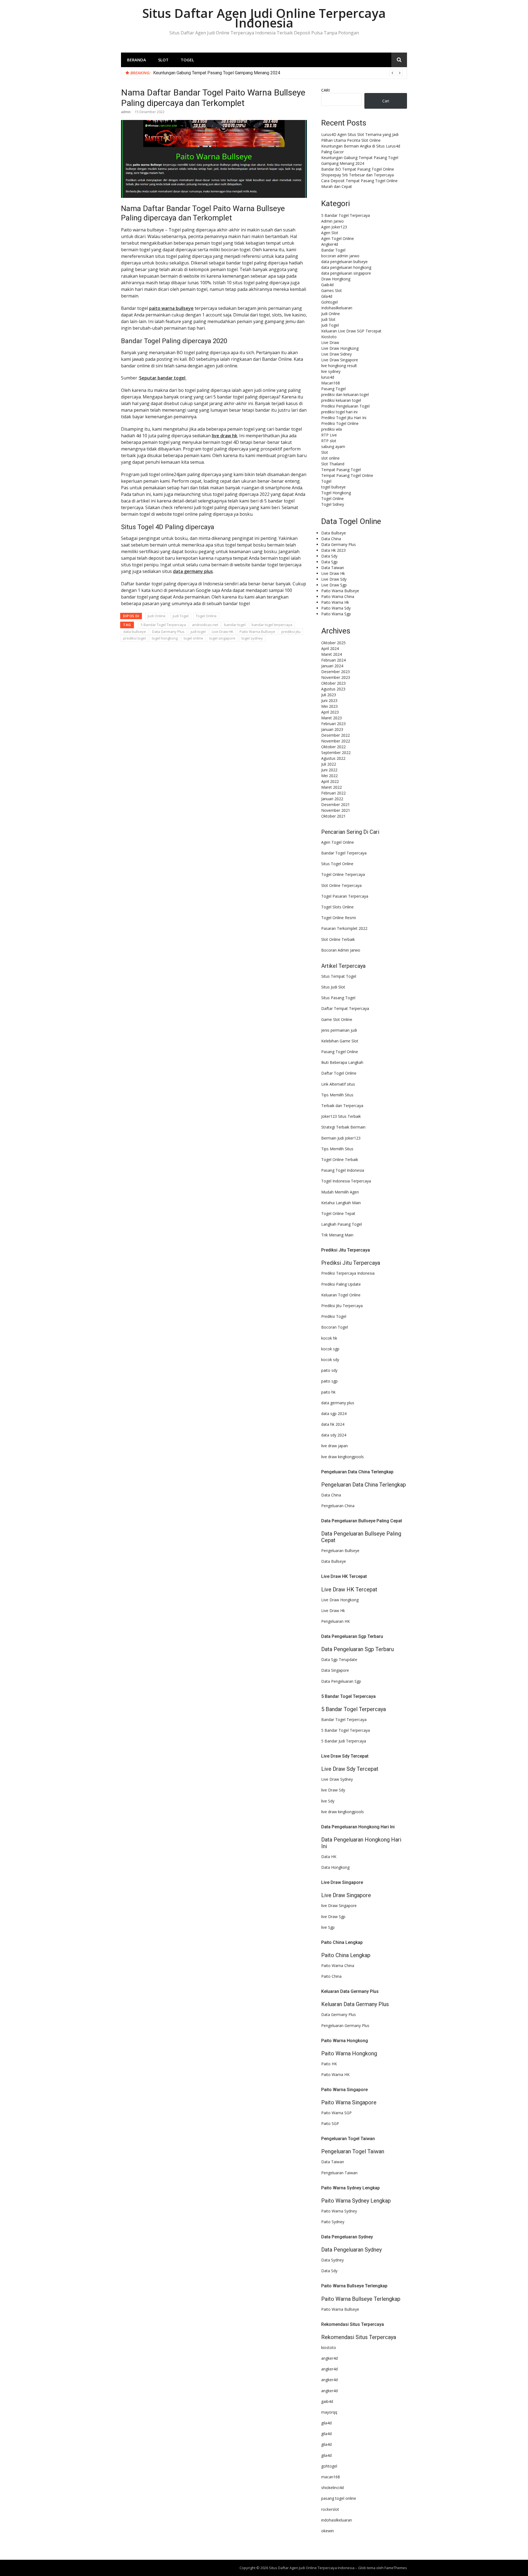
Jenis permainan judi (339, 1030)
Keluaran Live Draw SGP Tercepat (351, 331)
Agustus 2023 (333, 689)
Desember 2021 (335, 805)
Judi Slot (328, 319)
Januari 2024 (332, 666)
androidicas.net (205, 625)
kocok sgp (330, 1349)
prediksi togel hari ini (339, 412)
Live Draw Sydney (337, 1779)
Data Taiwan (333, 568)
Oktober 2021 (333, 816)
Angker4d (330, 244)
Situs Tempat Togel (339, 976)
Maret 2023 (332, 718)
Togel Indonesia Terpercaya (346, 1181)
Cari (325, 90)
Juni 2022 (329, 770)
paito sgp (329, 1381)
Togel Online (206, 616)
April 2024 (330, 648)
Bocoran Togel (335, 1327)
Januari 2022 (332, 799)
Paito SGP (330, 2123)
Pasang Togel (333, 389)
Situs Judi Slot (333, 987)
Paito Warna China (338, 596)
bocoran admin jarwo (340, 256)
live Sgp (328, 1927)
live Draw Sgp (333, 1917)
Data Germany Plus (168, 632)
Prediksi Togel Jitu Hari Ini (344, 418)
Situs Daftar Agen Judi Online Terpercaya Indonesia (264, 18)
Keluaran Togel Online (341, 1295)
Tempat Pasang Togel (341, 470)
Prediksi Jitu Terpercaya (342, 1306)
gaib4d (327, 2401)
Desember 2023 (335, 672)
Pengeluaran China (338, 1506)
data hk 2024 (333, 1424)
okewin (328, 2531)
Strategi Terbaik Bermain (343, 1127)
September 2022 (336, 752)
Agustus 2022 (333, 758)
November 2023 (336, 677)
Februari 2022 (333, 793)
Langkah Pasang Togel (342, 1224)
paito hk (328, 1392)
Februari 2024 (333, 660)
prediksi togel (134, 638)
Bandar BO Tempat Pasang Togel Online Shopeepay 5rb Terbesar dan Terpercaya (231, 73)
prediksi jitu (291, 632)
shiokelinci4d (332, 2488)
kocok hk (329, 1338)
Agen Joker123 (334, 227)
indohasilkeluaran (337, 2520)
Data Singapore (335, 1670)
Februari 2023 (333, 724)
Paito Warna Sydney (339, 2211)
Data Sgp (329, 562)
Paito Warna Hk (335, 602)
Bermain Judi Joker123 (341, 1138)
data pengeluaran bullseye (344, 262)
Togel (187, 60)
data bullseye (135, 632)
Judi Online (157, 616)
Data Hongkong (335, 1867)
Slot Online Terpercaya (341, 885)
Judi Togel (181, 616)
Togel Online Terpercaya (343, 874)
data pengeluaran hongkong (346, 267)
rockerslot (330, 2509)
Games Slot (332, 290)
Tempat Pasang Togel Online (347, 475)
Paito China (331, 1976)
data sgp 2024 (334, 1413)
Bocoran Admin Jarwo (341, 950)
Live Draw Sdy (334, 579)
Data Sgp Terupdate (339, 1659)
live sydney (331, 371)
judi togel (198, 632)
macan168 (331, 2477)
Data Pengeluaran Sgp (341, 1681)
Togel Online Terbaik (340, 1159)
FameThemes (396, 2568)
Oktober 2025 (333, 643)
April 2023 (330, 712)
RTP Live (329, 435)
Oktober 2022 (333, 747)
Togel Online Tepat (338, 1213)
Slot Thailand (333, 464)
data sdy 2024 (334, 1435)
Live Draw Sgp (334, 585)
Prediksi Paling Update (341, 1284)
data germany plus (193, 571)
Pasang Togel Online (340, 1052)
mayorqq (329, 2412)
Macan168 (331, 383)
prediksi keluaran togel (341, 400)
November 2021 (336, 810)
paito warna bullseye (171, 308)
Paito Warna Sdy (336, 608)
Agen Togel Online (338, 238)
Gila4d (327, 296)
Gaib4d (327, 285)
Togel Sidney (333, 504)
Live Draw (330, 342)
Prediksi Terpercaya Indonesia (348, 1273)
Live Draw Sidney (336, 354)
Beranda (137, 60)
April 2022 (330, 781)
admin (126, 112)
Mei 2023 (329, 706)
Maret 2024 (332, 654)
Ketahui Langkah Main (341, 1203)
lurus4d (328, 377)
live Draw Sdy (333, 1790)
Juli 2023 (329, 695)
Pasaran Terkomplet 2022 (344, 928)
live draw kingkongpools (343, 1457)
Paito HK (329, 2064)
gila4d (326, 2423)
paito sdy (329, 1370)
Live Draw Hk (333, 573)
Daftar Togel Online (339, 1073)
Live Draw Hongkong (340, 348)
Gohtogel (329, 302)
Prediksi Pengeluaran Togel (345, 406)
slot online (330, 458)
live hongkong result (339, 366)
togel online (193, 638)
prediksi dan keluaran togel (345, 394)
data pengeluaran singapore (346, 273)
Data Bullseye (334, 533)
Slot (163, 60)
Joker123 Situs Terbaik (341, 1116)
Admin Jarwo (332, 221)
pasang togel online (339, 2498)
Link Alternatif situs (338, 1084)
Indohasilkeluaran (337, 308)
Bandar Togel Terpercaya (344, 853)
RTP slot (329, 441)
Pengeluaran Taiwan (339, 2173)
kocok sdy (330, 1360)
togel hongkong (165, 638)
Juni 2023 (329, 700)
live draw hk (225, 436)
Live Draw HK (223, 632)
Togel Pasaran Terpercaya (345, 896)
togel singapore (222, 638)
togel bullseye (333, 487)
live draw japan (335, 1446)
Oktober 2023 (333, 683)
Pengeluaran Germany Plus (345, 2025)
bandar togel (235, 625)
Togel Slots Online (337, 907)
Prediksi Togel (334, 1316)
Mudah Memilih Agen (340, 1192)
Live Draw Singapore (340, 360)
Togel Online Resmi (339, 918)
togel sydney (252, 638)
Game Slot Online (337, 1019)
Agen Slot (330, 233)
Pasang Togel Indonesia (343, 1170)
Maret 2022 (332, 787)
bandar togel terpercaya (272, 625)
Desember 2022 (335, 735)
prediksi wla (332, 429)
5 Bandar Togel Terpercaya (163, 625)
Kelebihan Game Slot (340, 1041)
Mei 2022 (329, 776)
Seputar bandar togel (163, 378)
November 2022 (336, 741)
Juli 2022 (329, 764)
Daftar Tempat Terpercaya (345, 1008)
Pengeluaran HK (335, 1621)
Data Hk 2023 (333, 550)
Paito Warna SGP (336, 2113)
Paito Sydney (333, 2222)
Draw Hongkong (336, 279)
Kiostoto (329, 337)
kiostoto (329, 2347)
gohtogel (329, 2466)
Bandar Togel (333, 250)
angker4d (329, 2358)
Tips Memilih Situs (337, 1095)
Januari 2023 (332, 729)
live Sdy (328, 1801)
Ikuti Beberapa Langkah (342, 1062)
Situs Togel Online (337, 864)
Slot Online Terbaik (338, 939)
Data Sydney (332, 2260)
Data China (331, 539)
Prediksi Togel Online (340, 423)
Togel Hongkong (336, 493)
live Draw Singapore (339, 1906)
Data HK (329, 1857)
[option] (278, 73)
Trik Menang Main (337, 1235)
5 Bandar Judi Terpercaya (344, 1741)
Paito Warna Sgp (336, 614)
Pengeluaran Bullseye (340, 1551)
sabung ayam (333, 446)
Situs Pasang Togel (338, 998)
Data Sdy (329, 556)
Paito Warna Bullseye (257, 632)
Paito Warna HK (335, 2074)
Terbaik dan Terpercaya (342, 1106)
